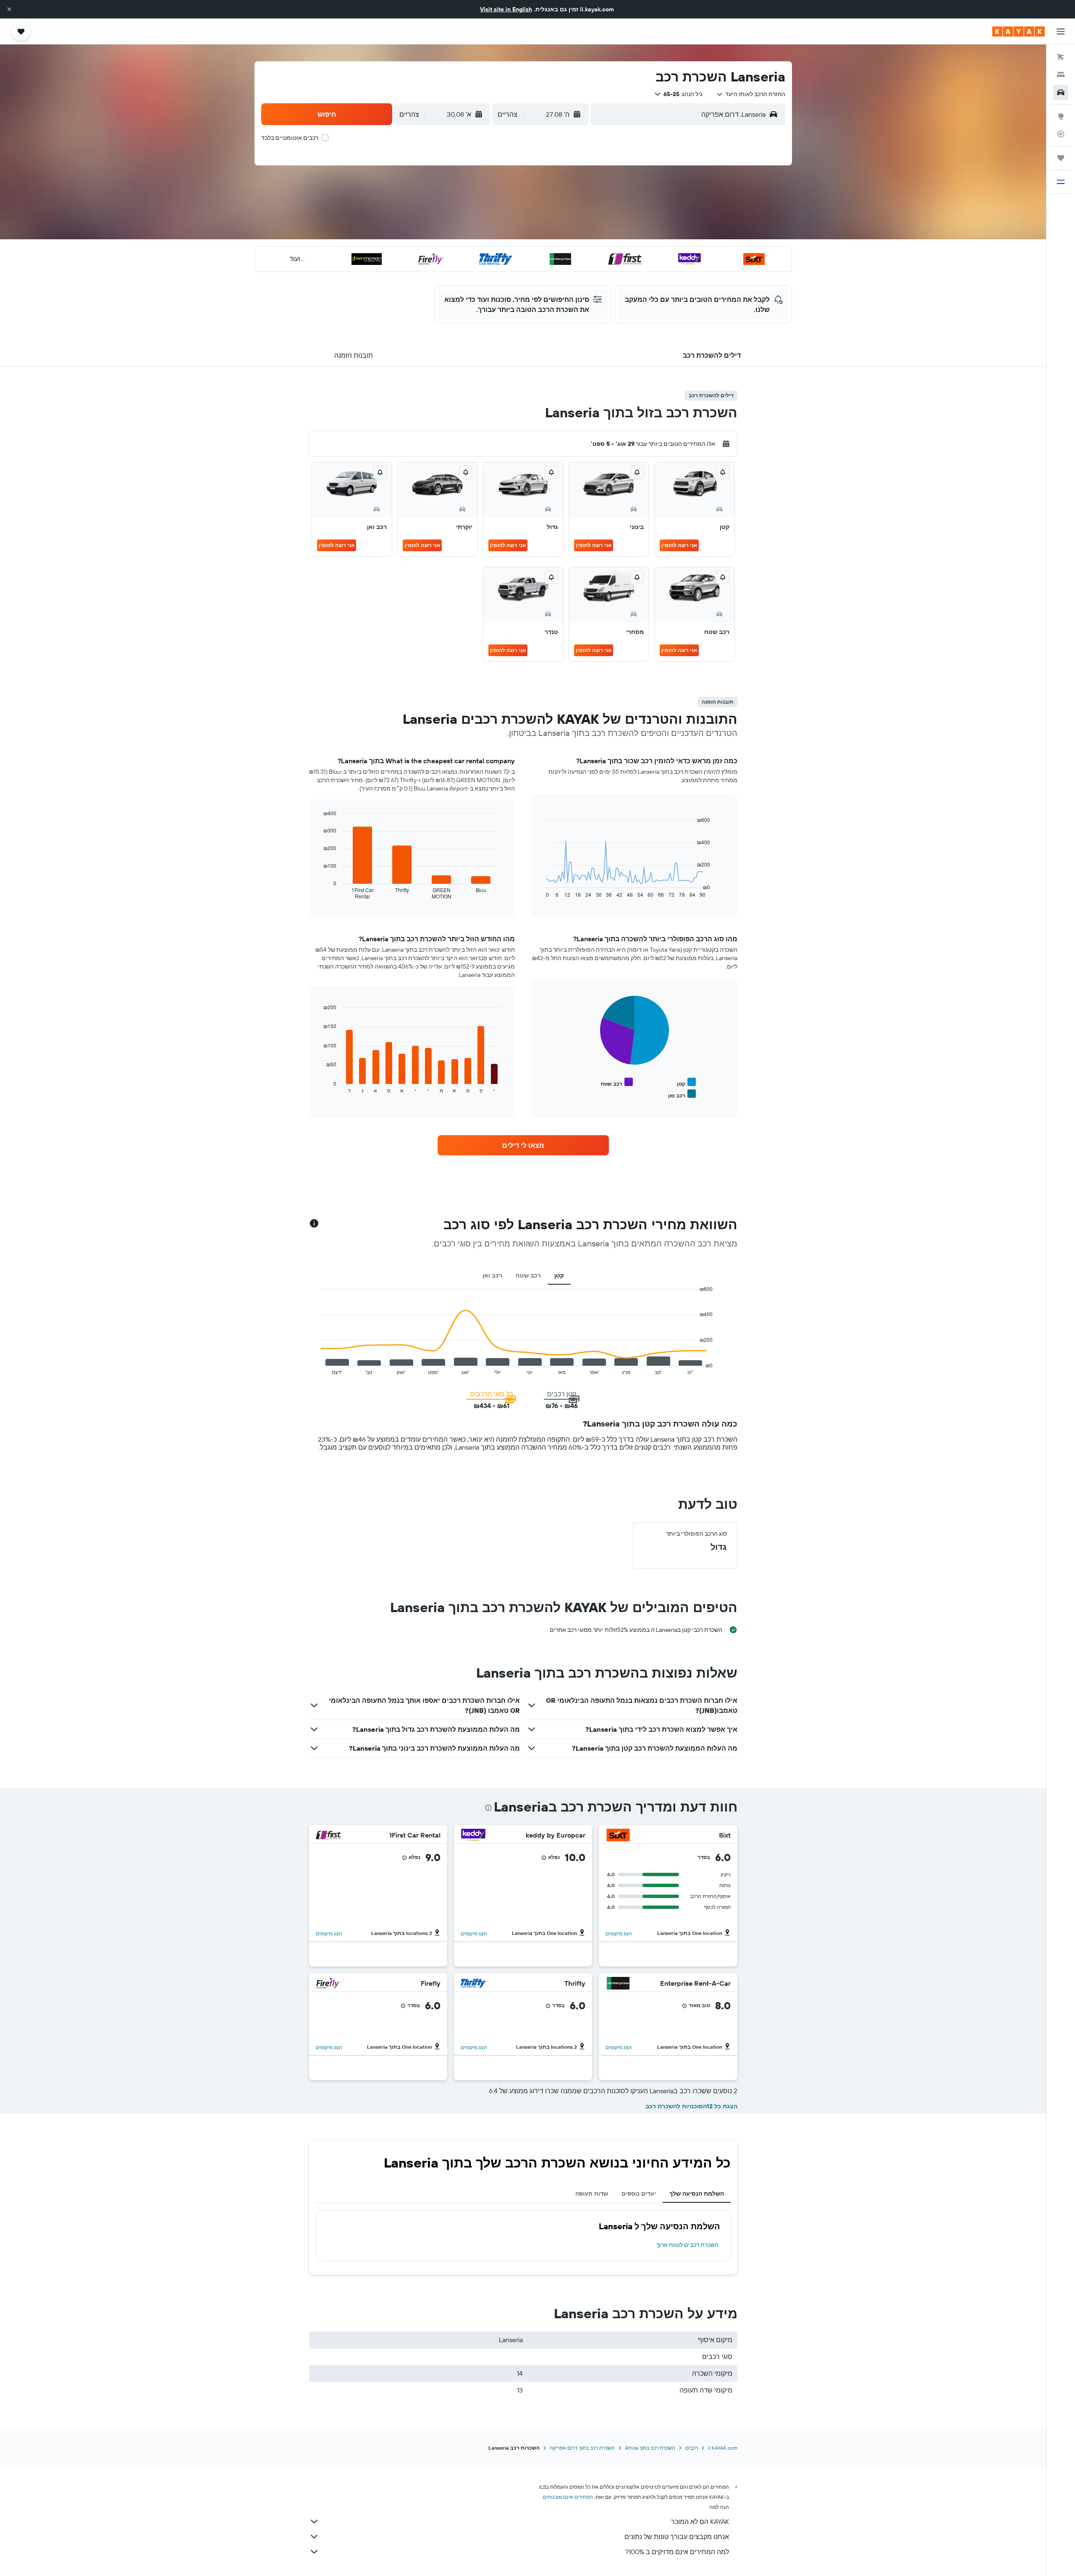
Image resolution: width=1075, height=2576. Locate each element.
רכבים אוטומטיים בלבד (290, 138)
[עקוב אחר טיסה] (1061, 134)
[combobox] (751, 94)
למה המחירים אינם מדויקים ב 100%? (677, 2552)
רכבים (692, 2448)
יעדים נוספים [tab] (639, 2194)
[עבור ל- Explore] (1061, 116)
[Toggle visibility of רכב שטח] (617, 1082)
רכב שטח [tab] (528, 1275)
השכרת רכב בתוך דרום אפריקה (582, 2448)
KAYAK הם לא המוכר (700, 2521)
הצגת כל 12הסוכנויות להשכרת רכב (691, 2106)
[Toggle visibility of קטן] (686, 1082)
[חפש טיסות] (1061, 57)
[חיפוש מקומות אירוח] (1061, 75)
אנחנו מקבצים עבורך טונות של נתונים (677, 2537)
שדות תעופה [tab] (592, 2194)
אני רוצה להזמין (679, 545)
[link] (523, 1145)
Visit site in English (506, 9)
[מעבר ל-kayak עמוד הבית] (1019, 31)
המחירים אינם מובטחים (568, 2497)
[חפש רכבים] (1061, 92)
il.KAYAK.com (723, 2448)
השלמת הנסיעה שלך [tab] (697, 2194)
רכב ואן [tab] (492, 1275)
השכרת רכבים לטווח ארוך (687, 2245)
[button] (9, 9)
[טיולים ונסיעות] (1061, 158)
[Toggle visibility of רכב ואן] (682, 1094)
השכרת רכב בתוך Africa (650, 2448)
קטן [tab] (559, 1275)
